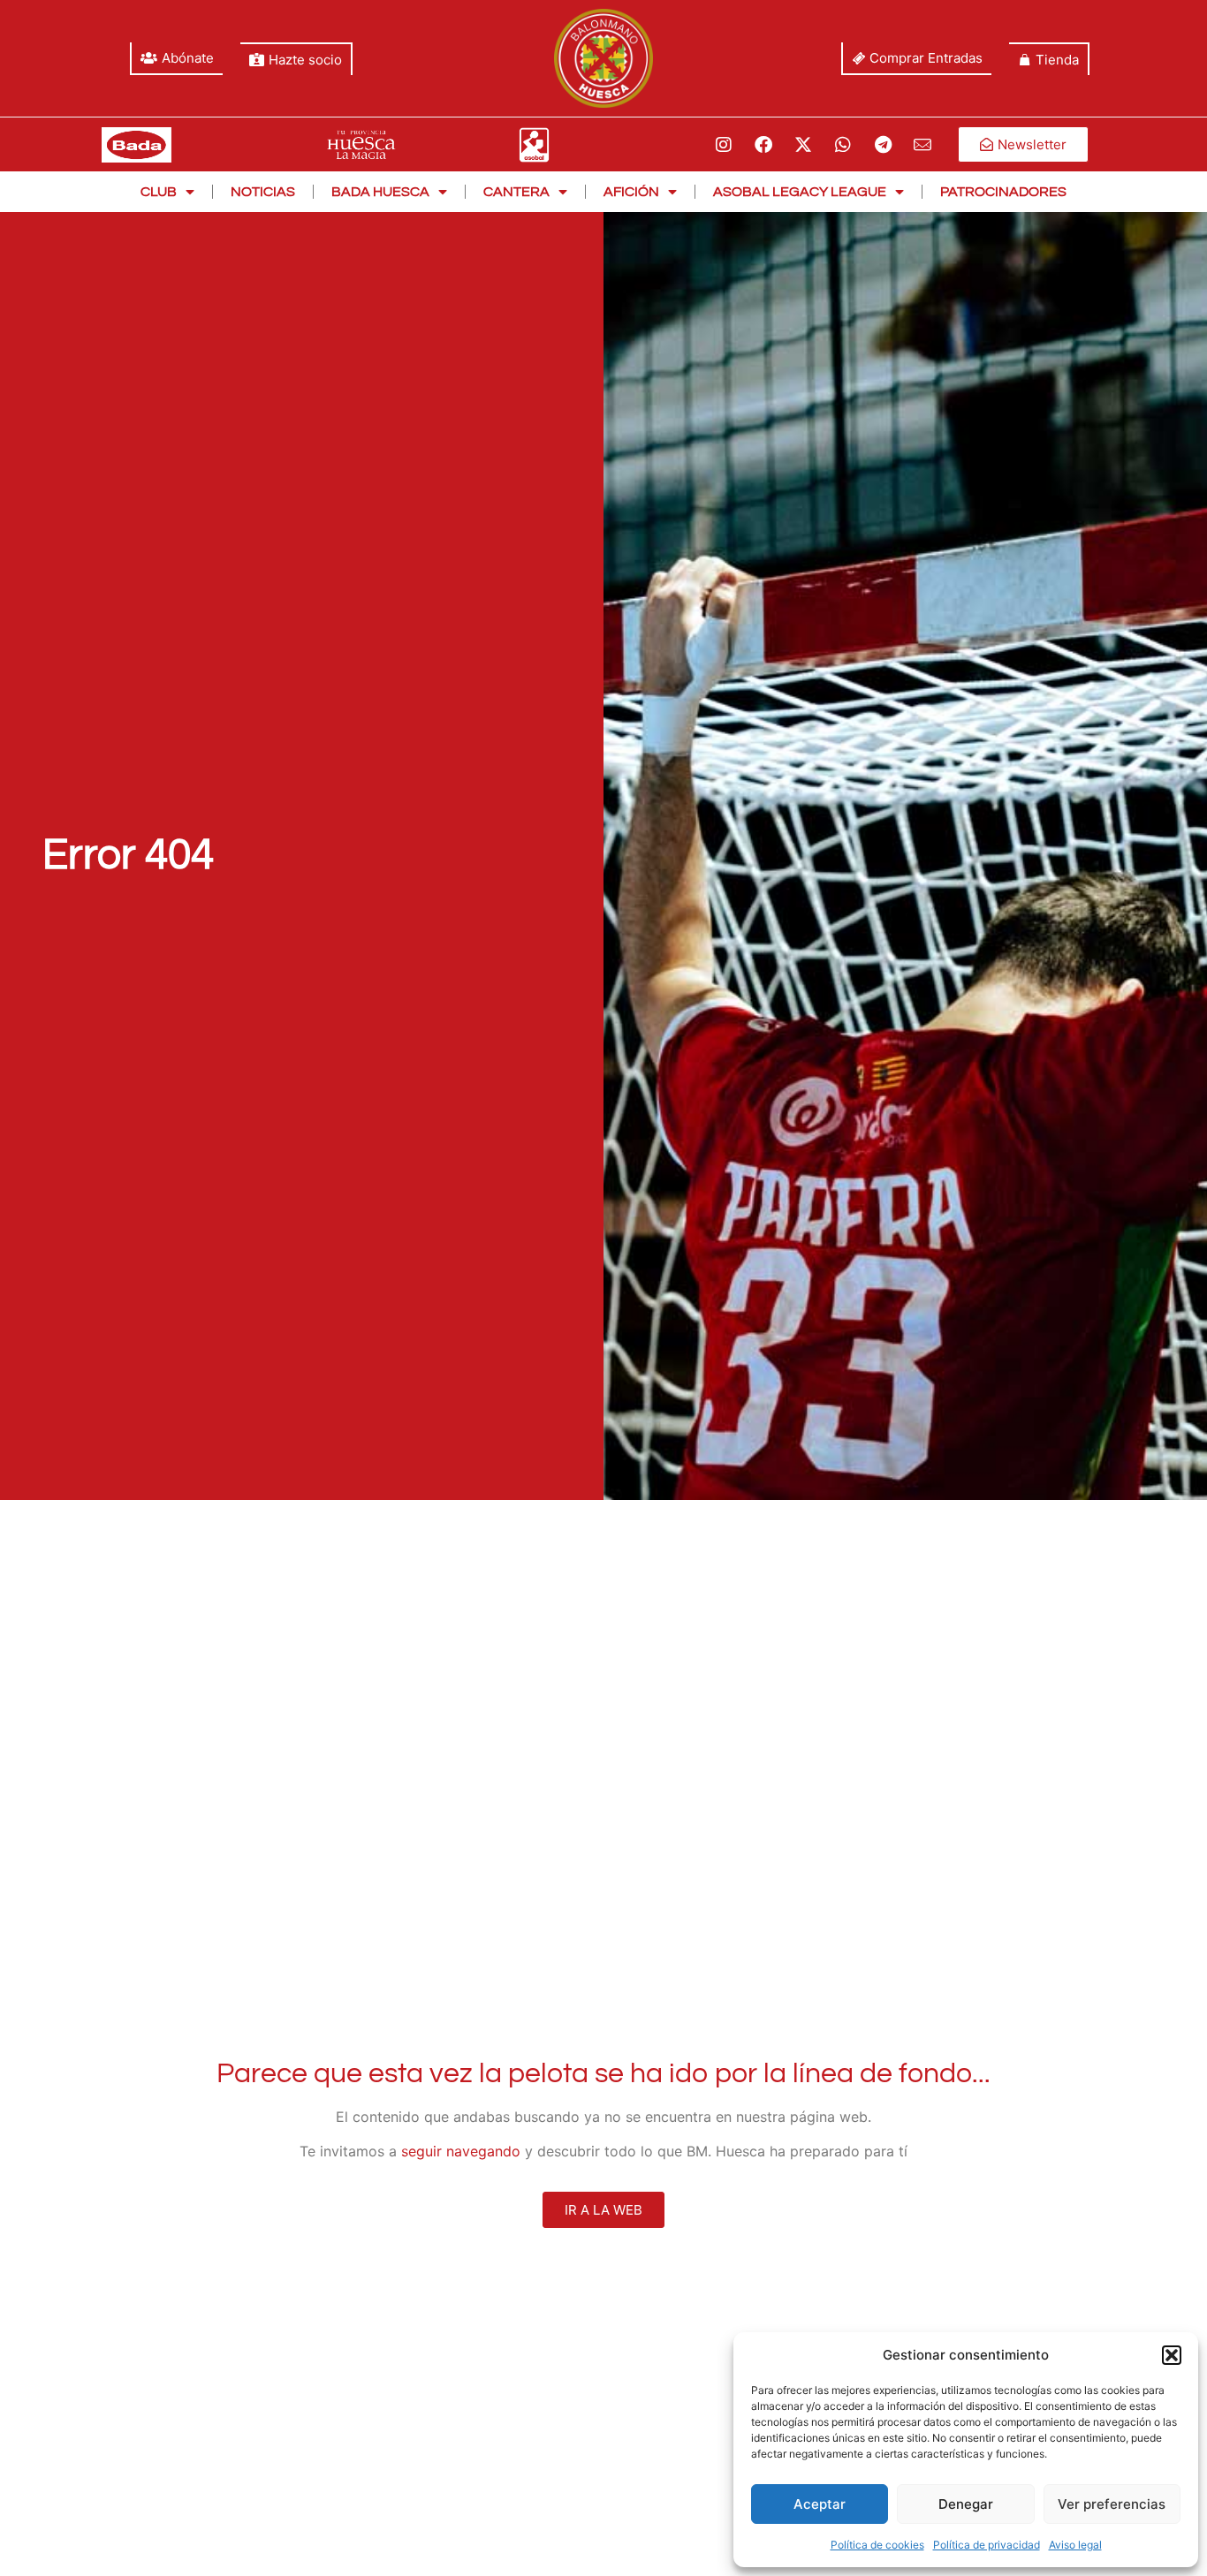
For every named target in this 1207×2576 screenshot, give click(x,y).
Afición (631, 192)
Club (159, 192)
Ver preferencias (1112, 2504)
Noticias (263, 192)
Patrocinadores (1003, 192)
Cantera (516, 192)
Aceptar (820, 2504)
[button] (1172, 2355)
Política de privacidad (987, 2545)
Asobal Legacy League (800, 192)
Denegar (966, 2504)
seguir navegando (461, 2151)
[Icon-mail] (922, 145)
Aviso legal (1075, 2545)
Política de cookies (877, 2545)
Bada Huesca (380, 192)
